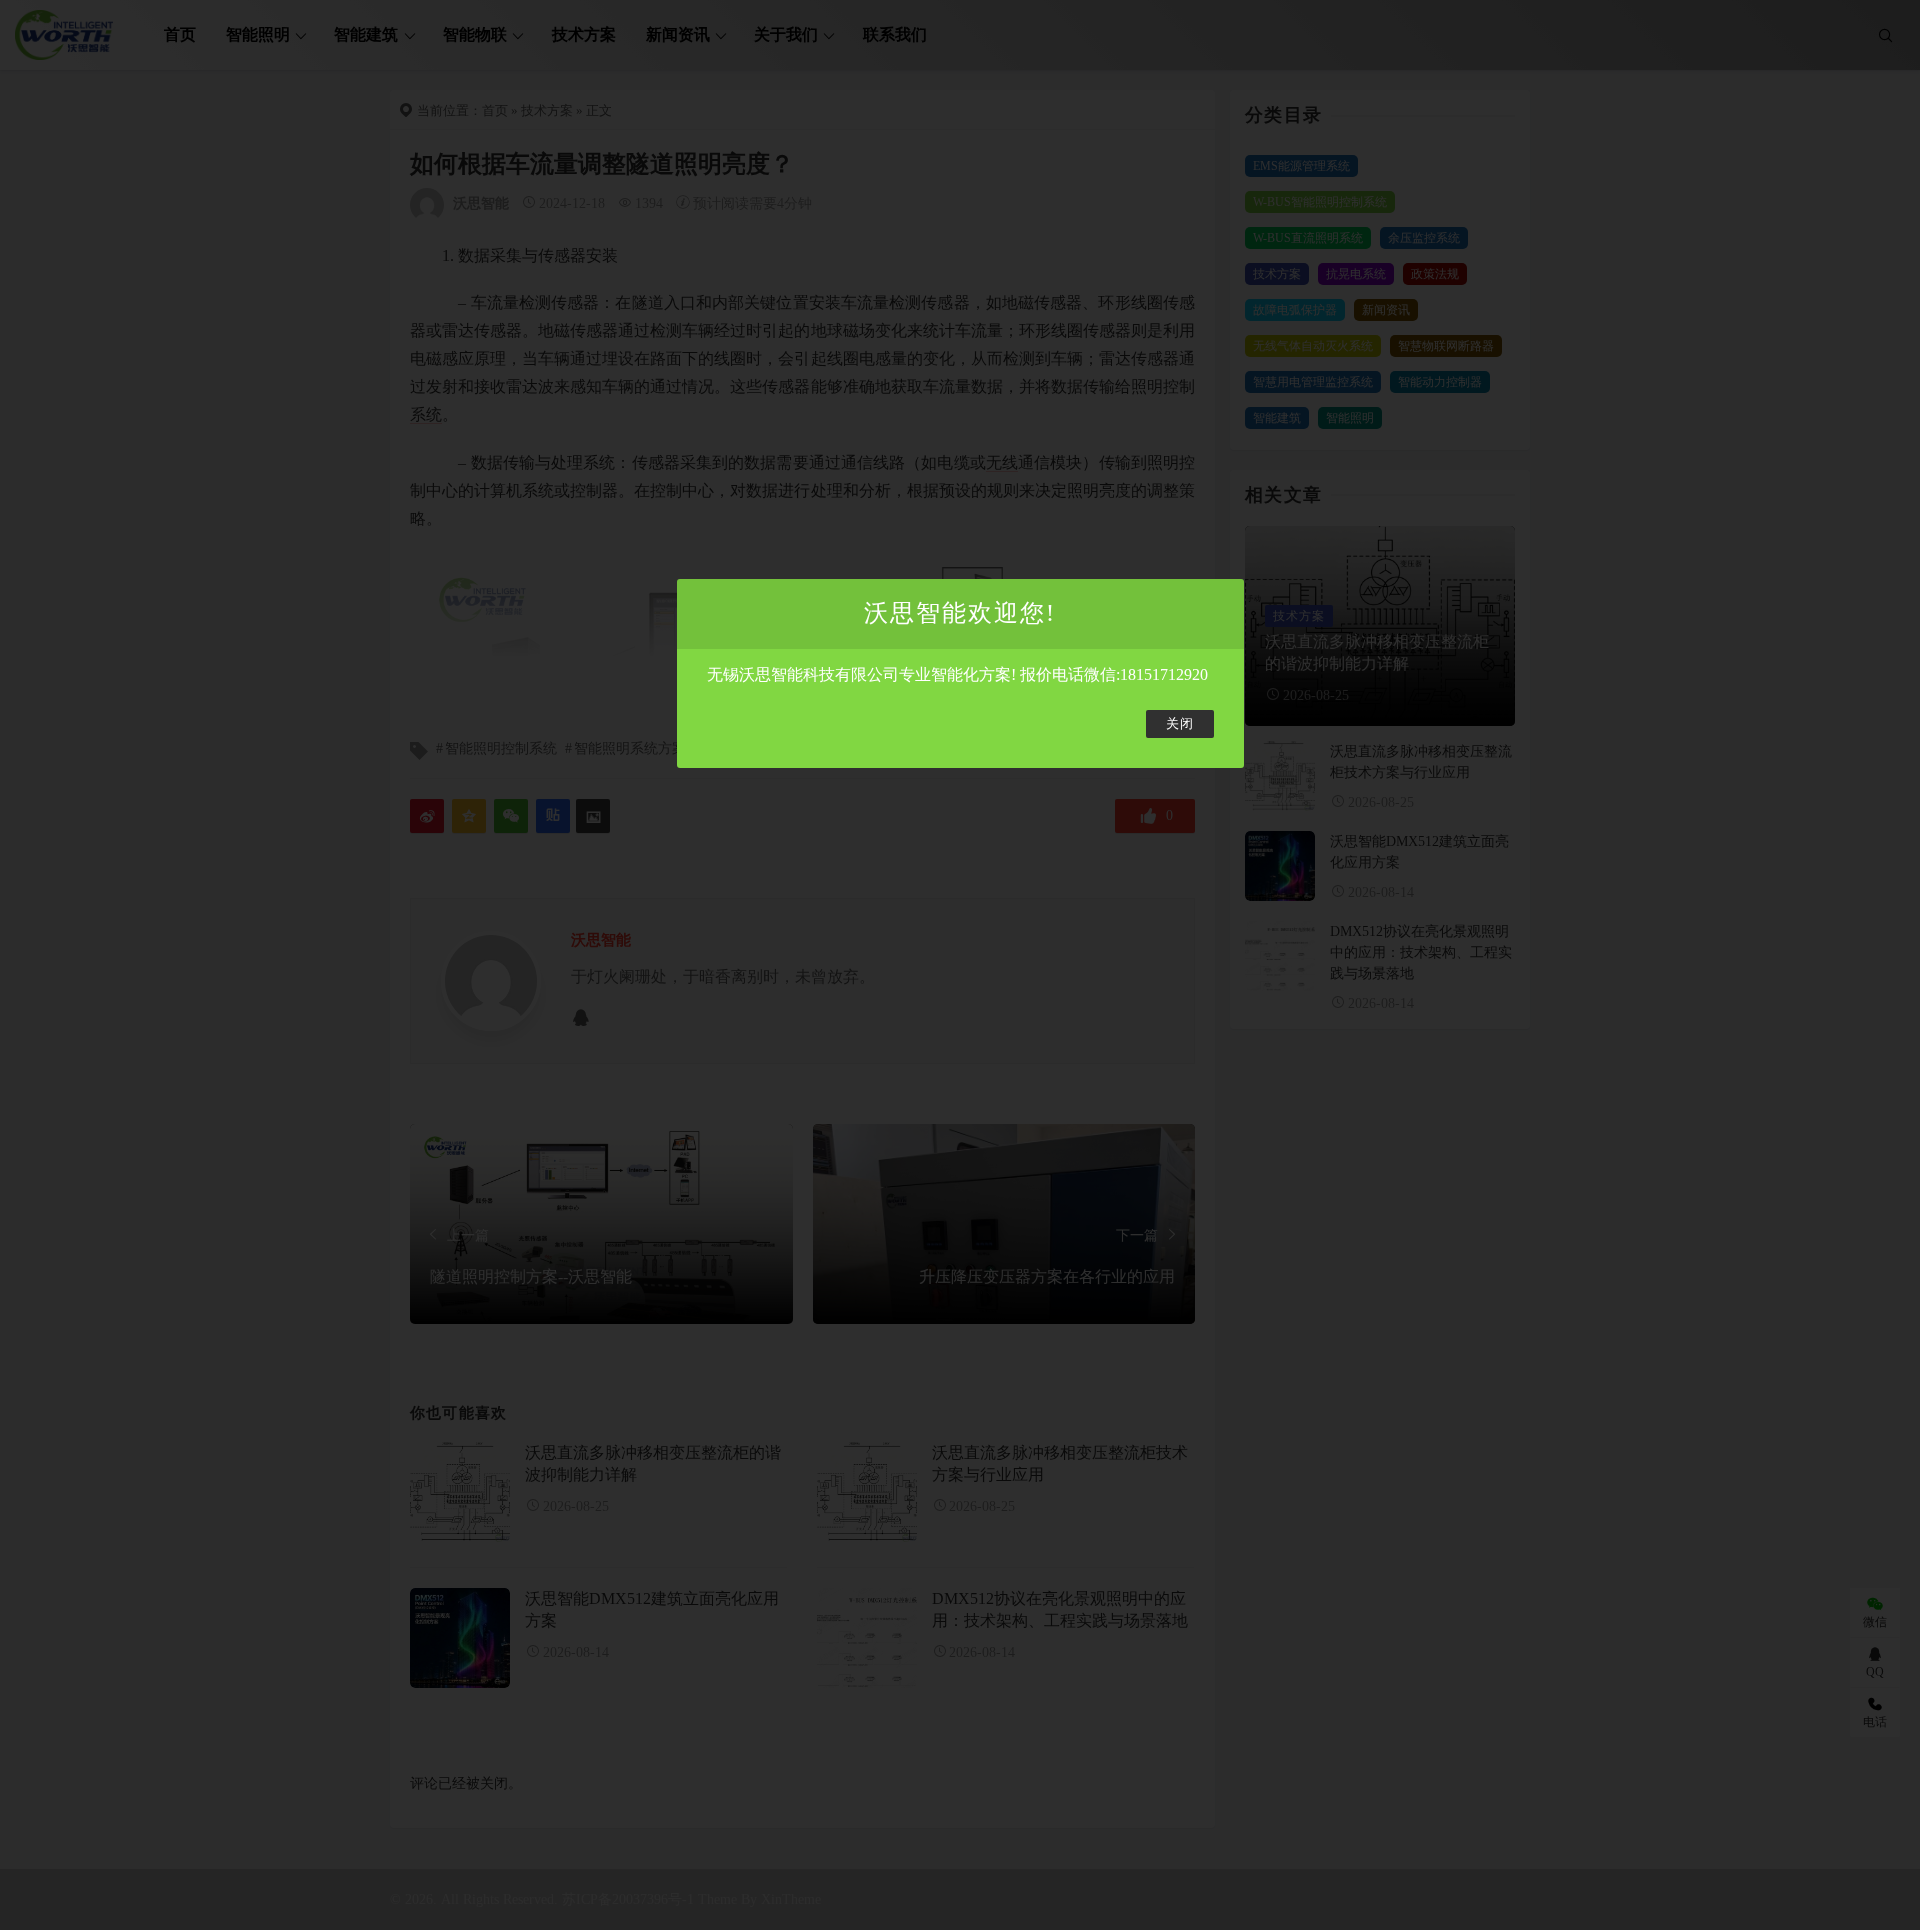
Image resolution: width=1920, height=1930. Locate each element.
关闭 (1180, 724)
